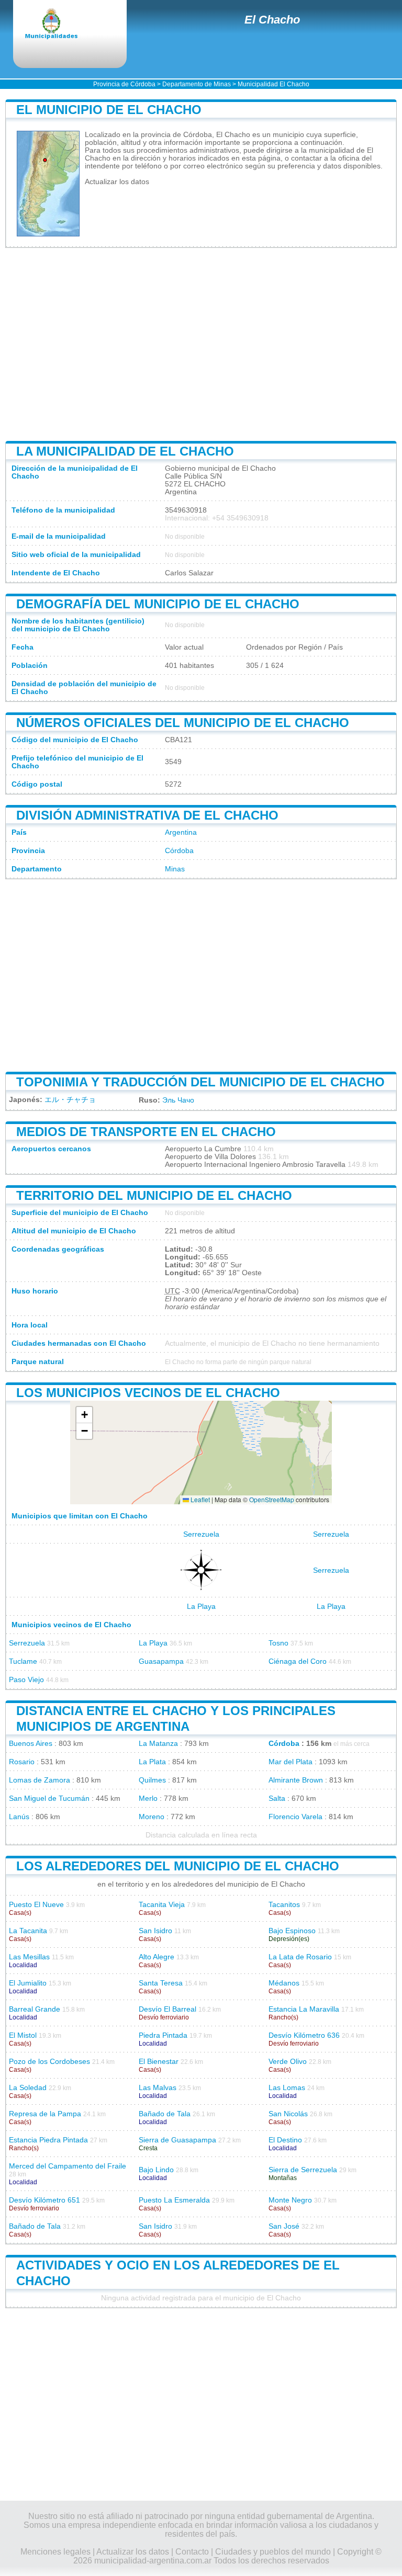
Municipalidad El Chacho (273, 84)
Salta (277, 1798)
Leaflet (199, 1499)
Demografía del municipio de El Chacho (158, 604)
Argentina (181, 832)
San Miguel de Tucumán (49, 1798)
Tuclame (23, 1661)
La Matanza (158, 1744)
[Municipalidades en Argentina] (60, 25)
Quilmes (152, 1780)
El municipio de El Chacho (109, 110)
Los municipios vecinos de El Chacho (148, 1393)
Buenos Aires (31, 1744)
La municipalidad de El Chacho (125, 451)
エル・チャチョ (70, 1100)
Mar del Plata (291, 1762)
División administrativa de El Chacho (147, 815)
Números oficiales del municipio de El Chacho (183, 723)
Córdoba (179, 851)
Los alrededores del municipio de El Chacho (178, 1866)
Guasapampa (161, 1661)
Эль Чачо (178, 1100)
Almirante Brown (296, 1780)
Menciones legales (55, 2552)
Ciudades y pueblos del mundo (273, 2552)
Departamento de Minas (197, 84)
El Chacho (272, 20)
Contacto (192, 2552)
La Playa (201, 1607)
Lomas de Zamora (40, 1780)
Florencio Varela (295, 1817)
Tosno (278, 1643)
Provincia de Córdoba (124, 84)
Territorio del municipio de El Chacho (154, 1195)
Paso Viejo (26, 1680)
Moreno (152, 1817)
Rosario (22, 1762)
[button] (84, 1415)
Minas (175, 869)
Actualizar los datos (117, 182)
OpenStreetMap (272, 1499)
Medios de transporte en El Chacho (146, 1132)
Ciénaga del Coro (298, 1661)
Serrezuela (201, 1534)
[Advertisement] (201, 344)
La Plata (152, 1762)
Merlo (148, 1798)
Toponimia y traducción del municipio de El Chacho (200, 1082)
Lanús (19, 1817)
